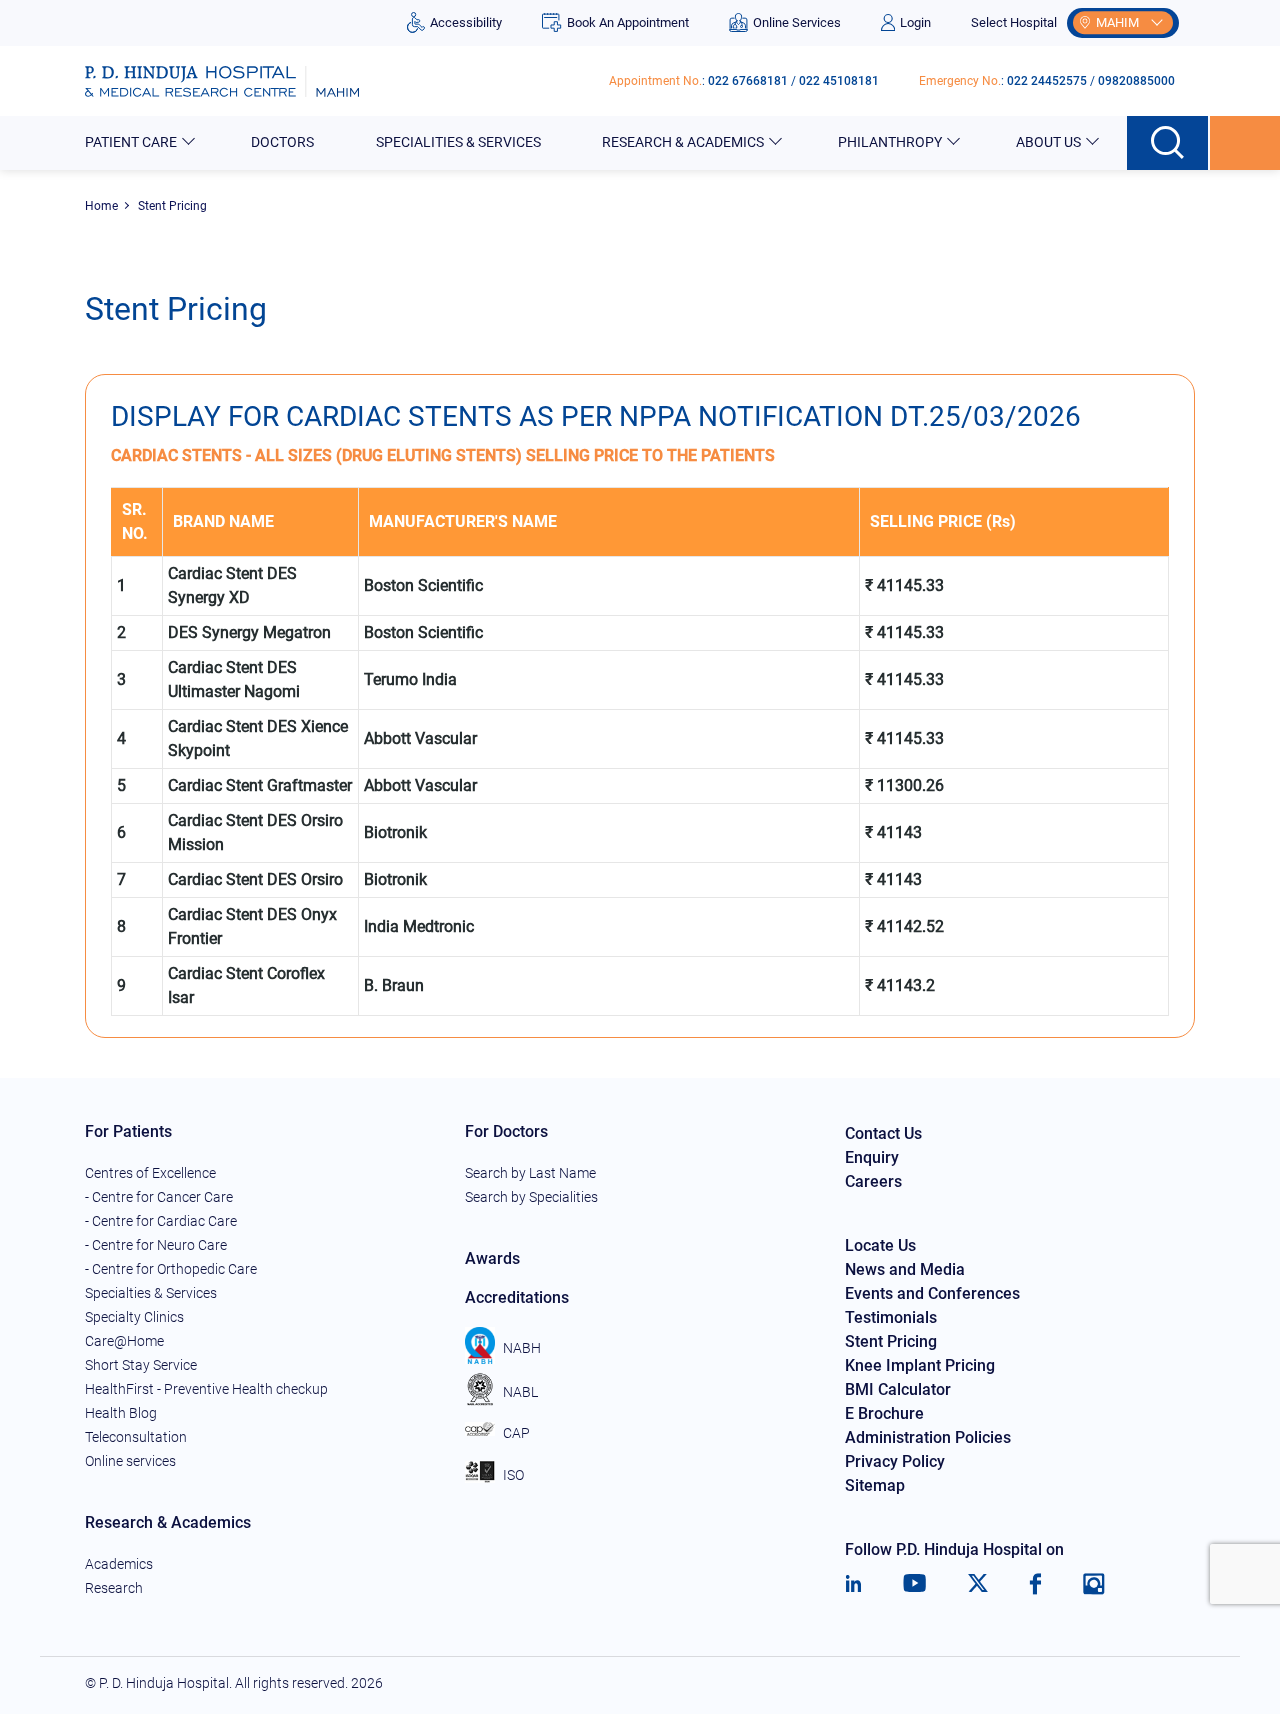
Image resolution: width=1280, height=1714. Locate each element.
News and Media (905, 1269)
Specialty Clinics (134, 1317)
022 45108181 (839, 81)
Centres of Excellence (150, 1173)
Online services (130, 1461)
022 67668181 (748, 81)
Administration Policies (928, 1437)
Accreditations (517, 1297)
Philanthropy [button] (890, 142)
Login (915, 22)
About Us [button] (1048, 142)
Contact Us (883, 1133)
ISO (513, 1475)
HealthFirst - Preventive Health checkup (206, 1389)
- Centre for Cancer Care (159, 1197)
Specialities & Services (458, 142)
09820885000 (1136, 81)
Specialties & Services (151, 1293)
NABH (522, 1348)
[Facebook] (1035, 1584)
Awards (492, 1258)
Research (114, 1588)
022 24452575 (1047, 81)
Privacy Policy (895, 1461)
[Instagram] (1094, 1584)
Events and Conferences (932, 1293)
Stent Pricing (891, 1341)
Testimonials (891, 1317)
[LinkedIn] (853, 1584)
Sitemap (875, 1485)
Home (101, 206)
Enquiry (872, 1157)
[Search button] (1168, 143)
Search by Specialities (531, 1197)
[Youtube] (914, 1584)
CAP (516, 1433)
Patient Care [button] (131, 142)
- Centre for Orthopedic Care (171, 1269)
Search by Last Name (530, 1173)
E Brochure (884, 1413)
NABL (520, 1392)
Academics (119, 1564)
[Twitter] (978, 1584)
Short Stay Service (141, 1365)
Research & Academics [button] (683, 142)
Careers (873, 1181)
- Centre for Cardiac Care (161, 1221)
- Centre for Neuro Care (156, 1245)
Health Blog (121, 1413)
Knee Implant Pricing (920, 1365)
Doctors (282, 142)
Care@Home (124, 1341)
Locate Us (880, 1245)
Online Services (797, 22)
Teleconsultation (136, 1437)
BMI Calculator (898, 1389)
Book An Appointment (627, 22)
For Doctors (506, 1131)
